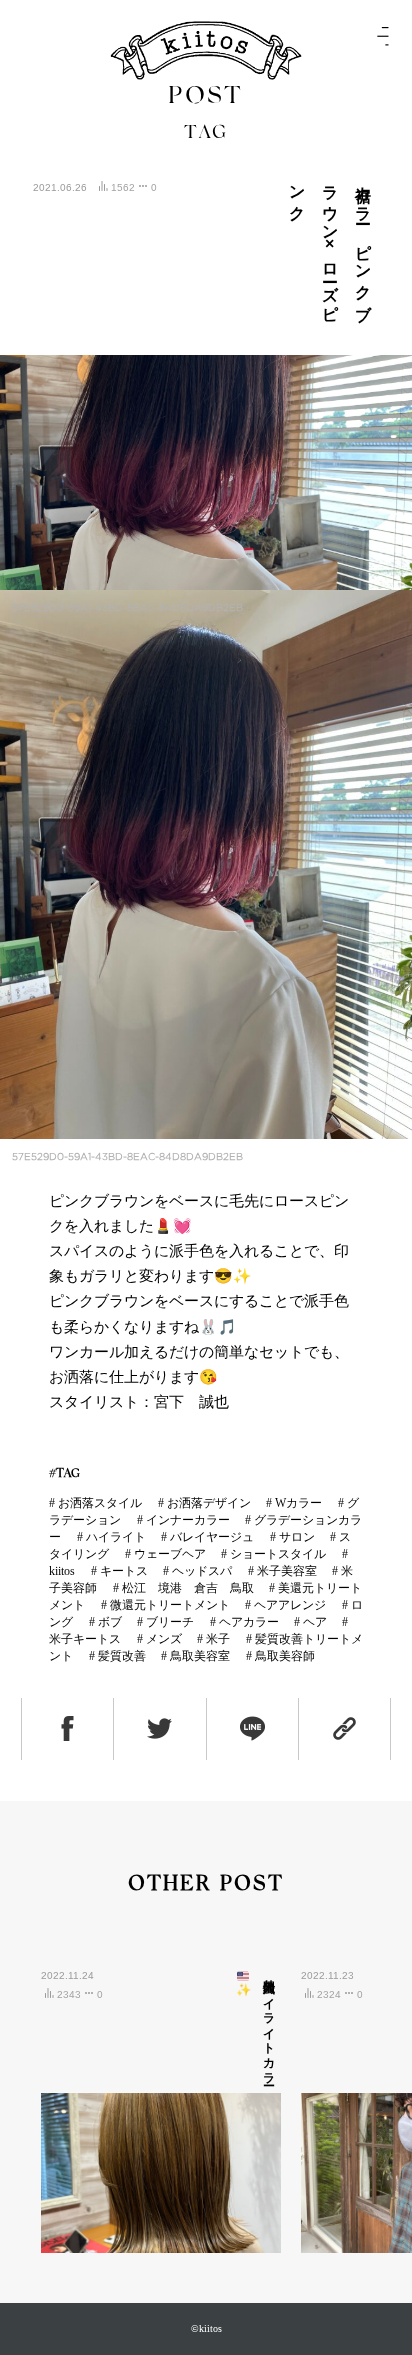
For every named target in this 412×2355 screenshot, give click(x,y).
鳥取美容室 (200, 1656)
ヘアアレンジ (290, 1605)
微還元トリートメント (170, 1605)
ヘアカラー (249, 1622)
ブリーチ (170, 1622)
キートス (124, 1571)
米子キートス (85, 1639)
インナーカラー (188, 1520)
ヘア (315, 1622)
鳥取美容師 (285, 1656)
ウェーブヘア (170, 1554)
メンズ (164, 1639)
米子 (218, 1639)
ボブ (110, 1622)
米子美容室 (287, 1571)
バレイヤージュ (212, 1537)
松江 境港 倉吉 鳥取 (188, 1588)
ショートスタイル (278, 1554)
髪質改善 (122, 1656)
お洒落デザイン (209, 1503)
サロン (297, 1537)
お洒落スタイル (100, 1503)
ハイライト (116, 1537)
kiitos (62, 1571)
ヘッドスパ (202, 1571)
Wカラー (298, 1503)
